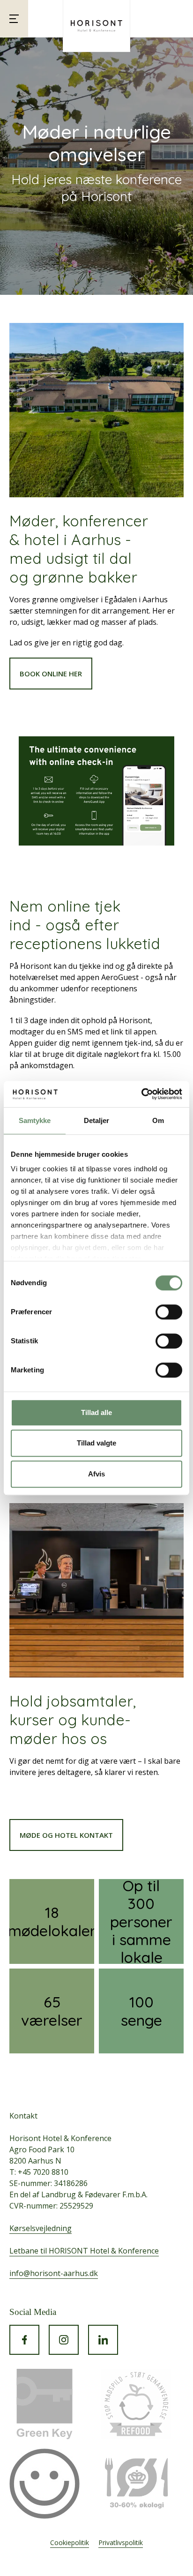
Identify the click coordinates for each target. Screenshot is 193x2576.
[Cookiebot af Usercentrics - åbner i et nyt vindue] (141, 1094)
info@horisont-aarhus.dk (54, 2273)
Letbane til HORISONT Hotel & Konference (84, 2251)
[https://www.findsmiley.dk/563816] (45, 2484)
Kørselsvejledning (41, 2228)
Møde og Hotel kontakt (66, 1835)
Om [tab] (158, 1120)
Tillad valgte (96, 1443)
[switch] (169, 1312)
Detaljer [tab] (97, 1120)
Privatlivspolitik (121, 2542)
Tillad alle (96, 1412)
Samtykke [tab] (35, 1120)
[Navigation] (14, 19)
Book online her (51, 674)
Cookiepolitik (70, 2542)
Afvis (96, 1474)
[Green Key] (45, 2404)
